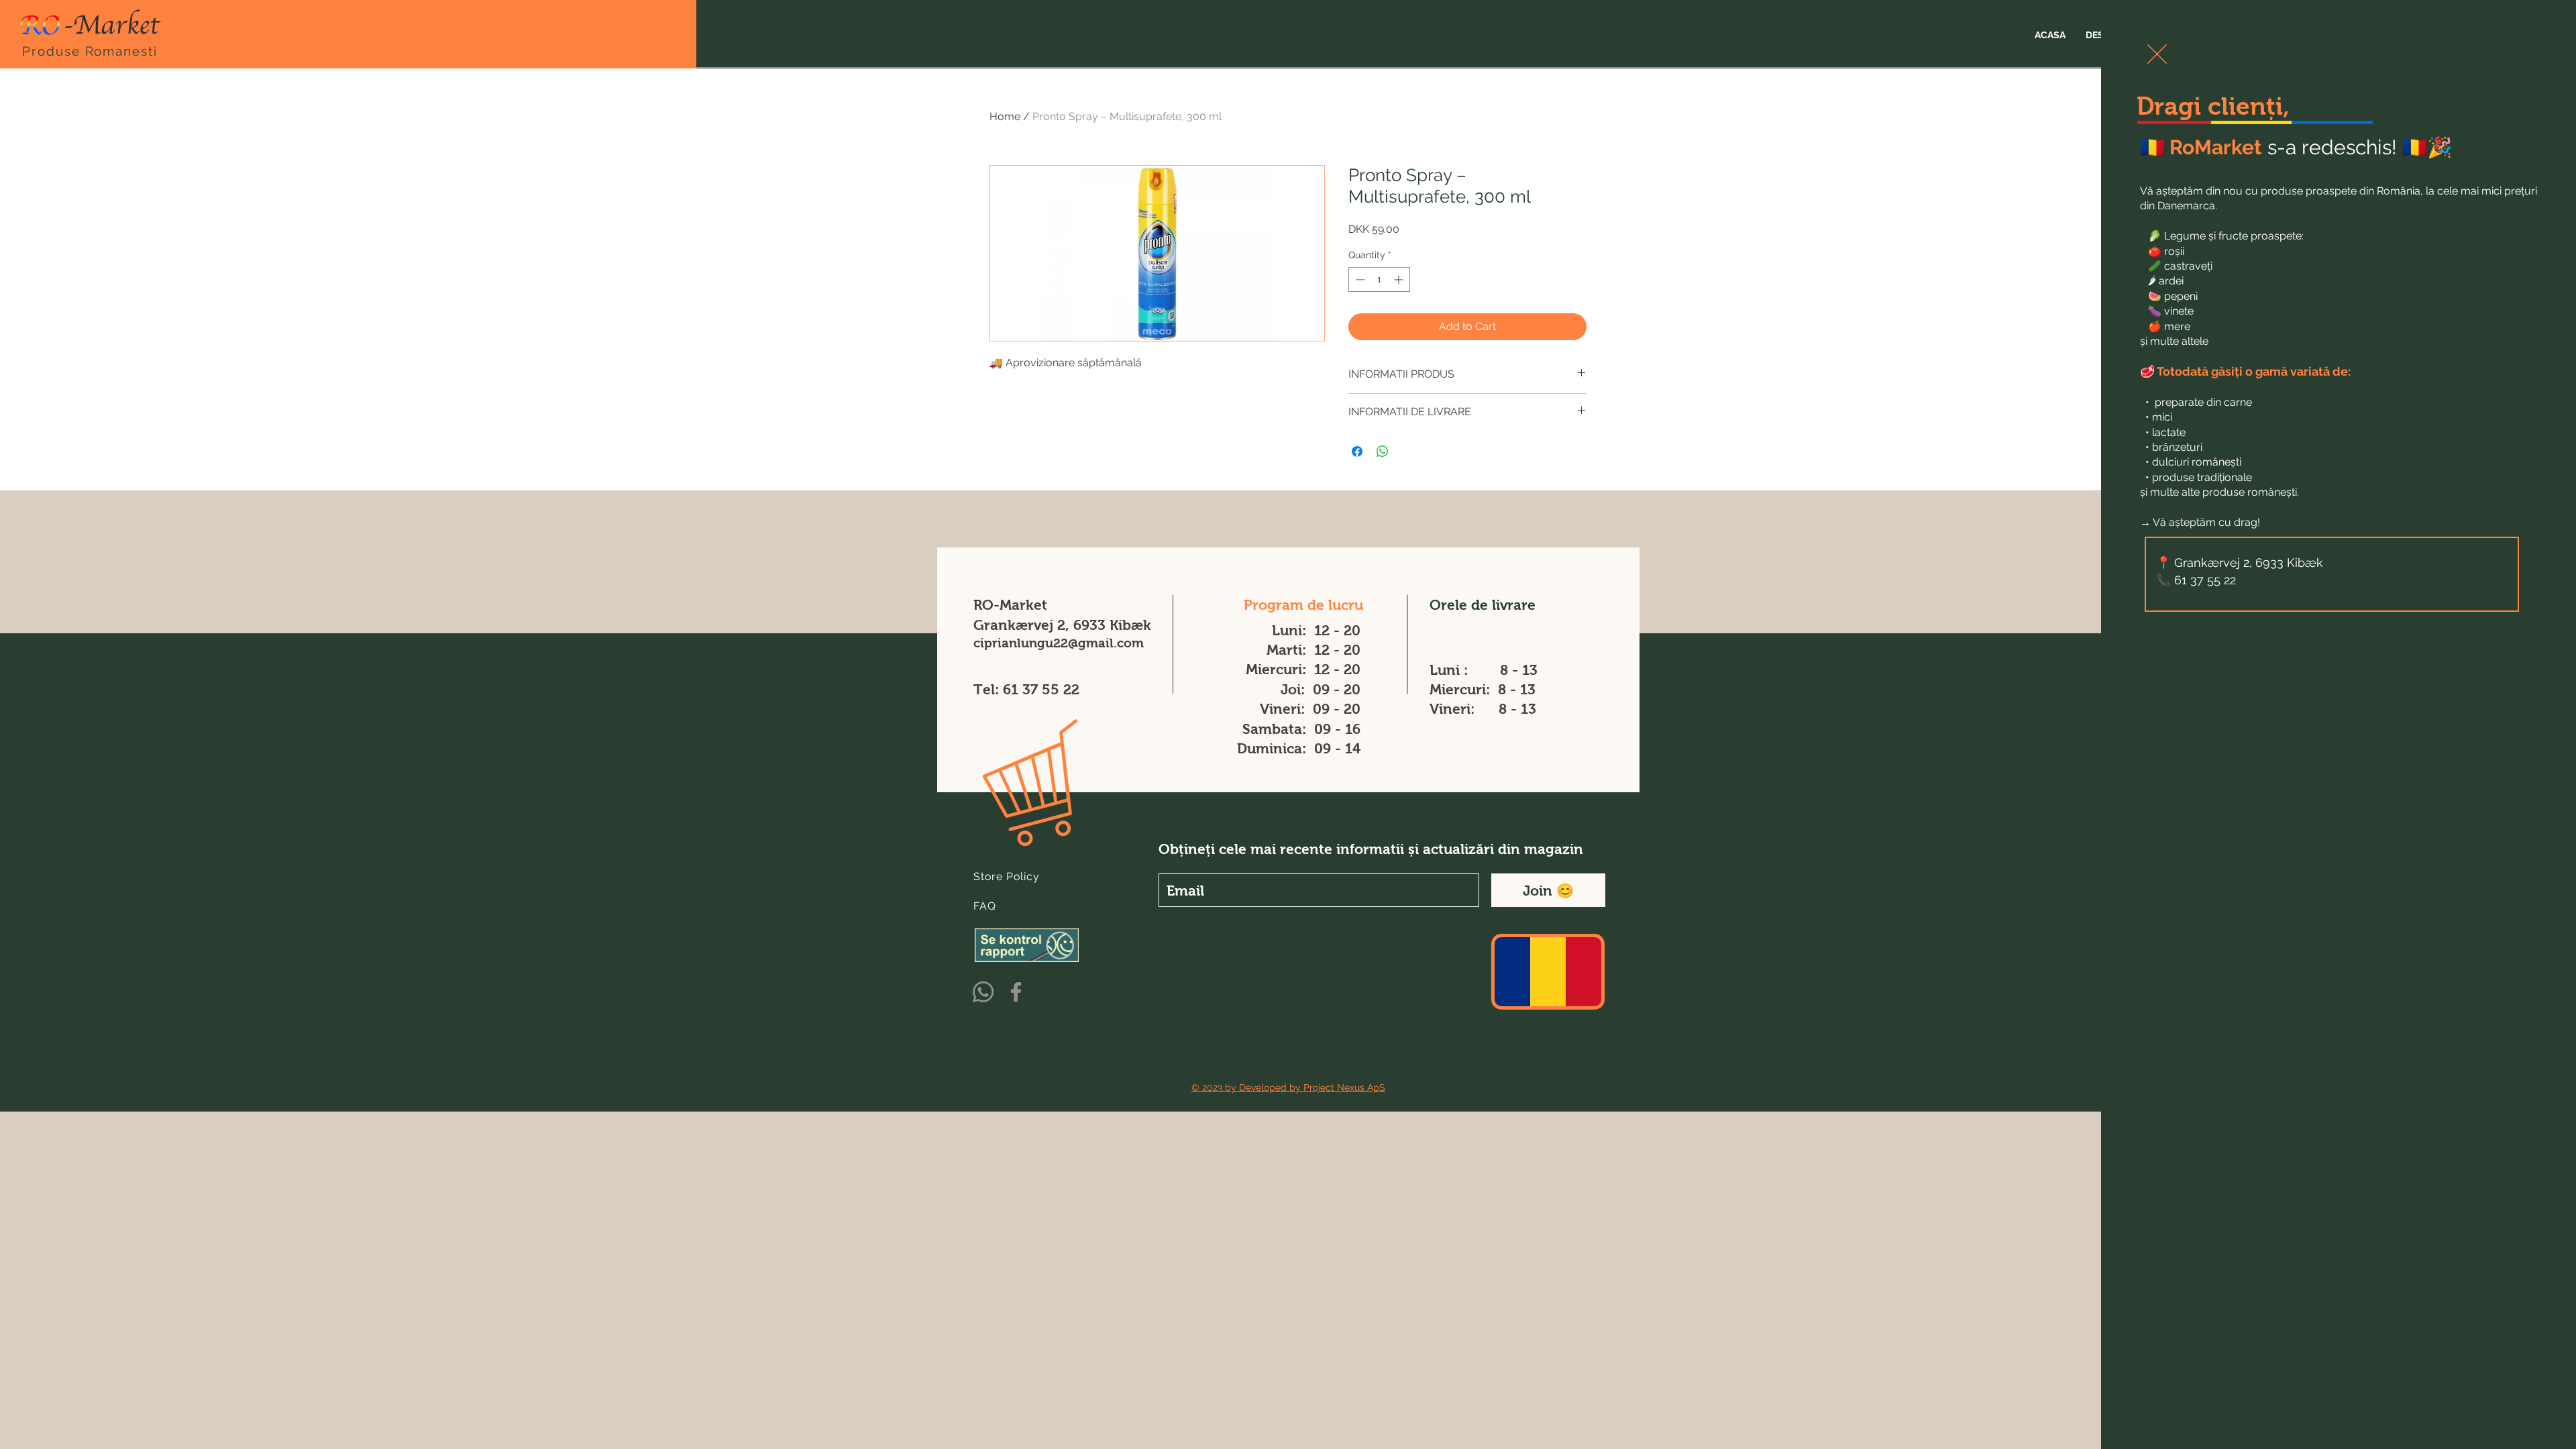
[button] (2157, 54)
